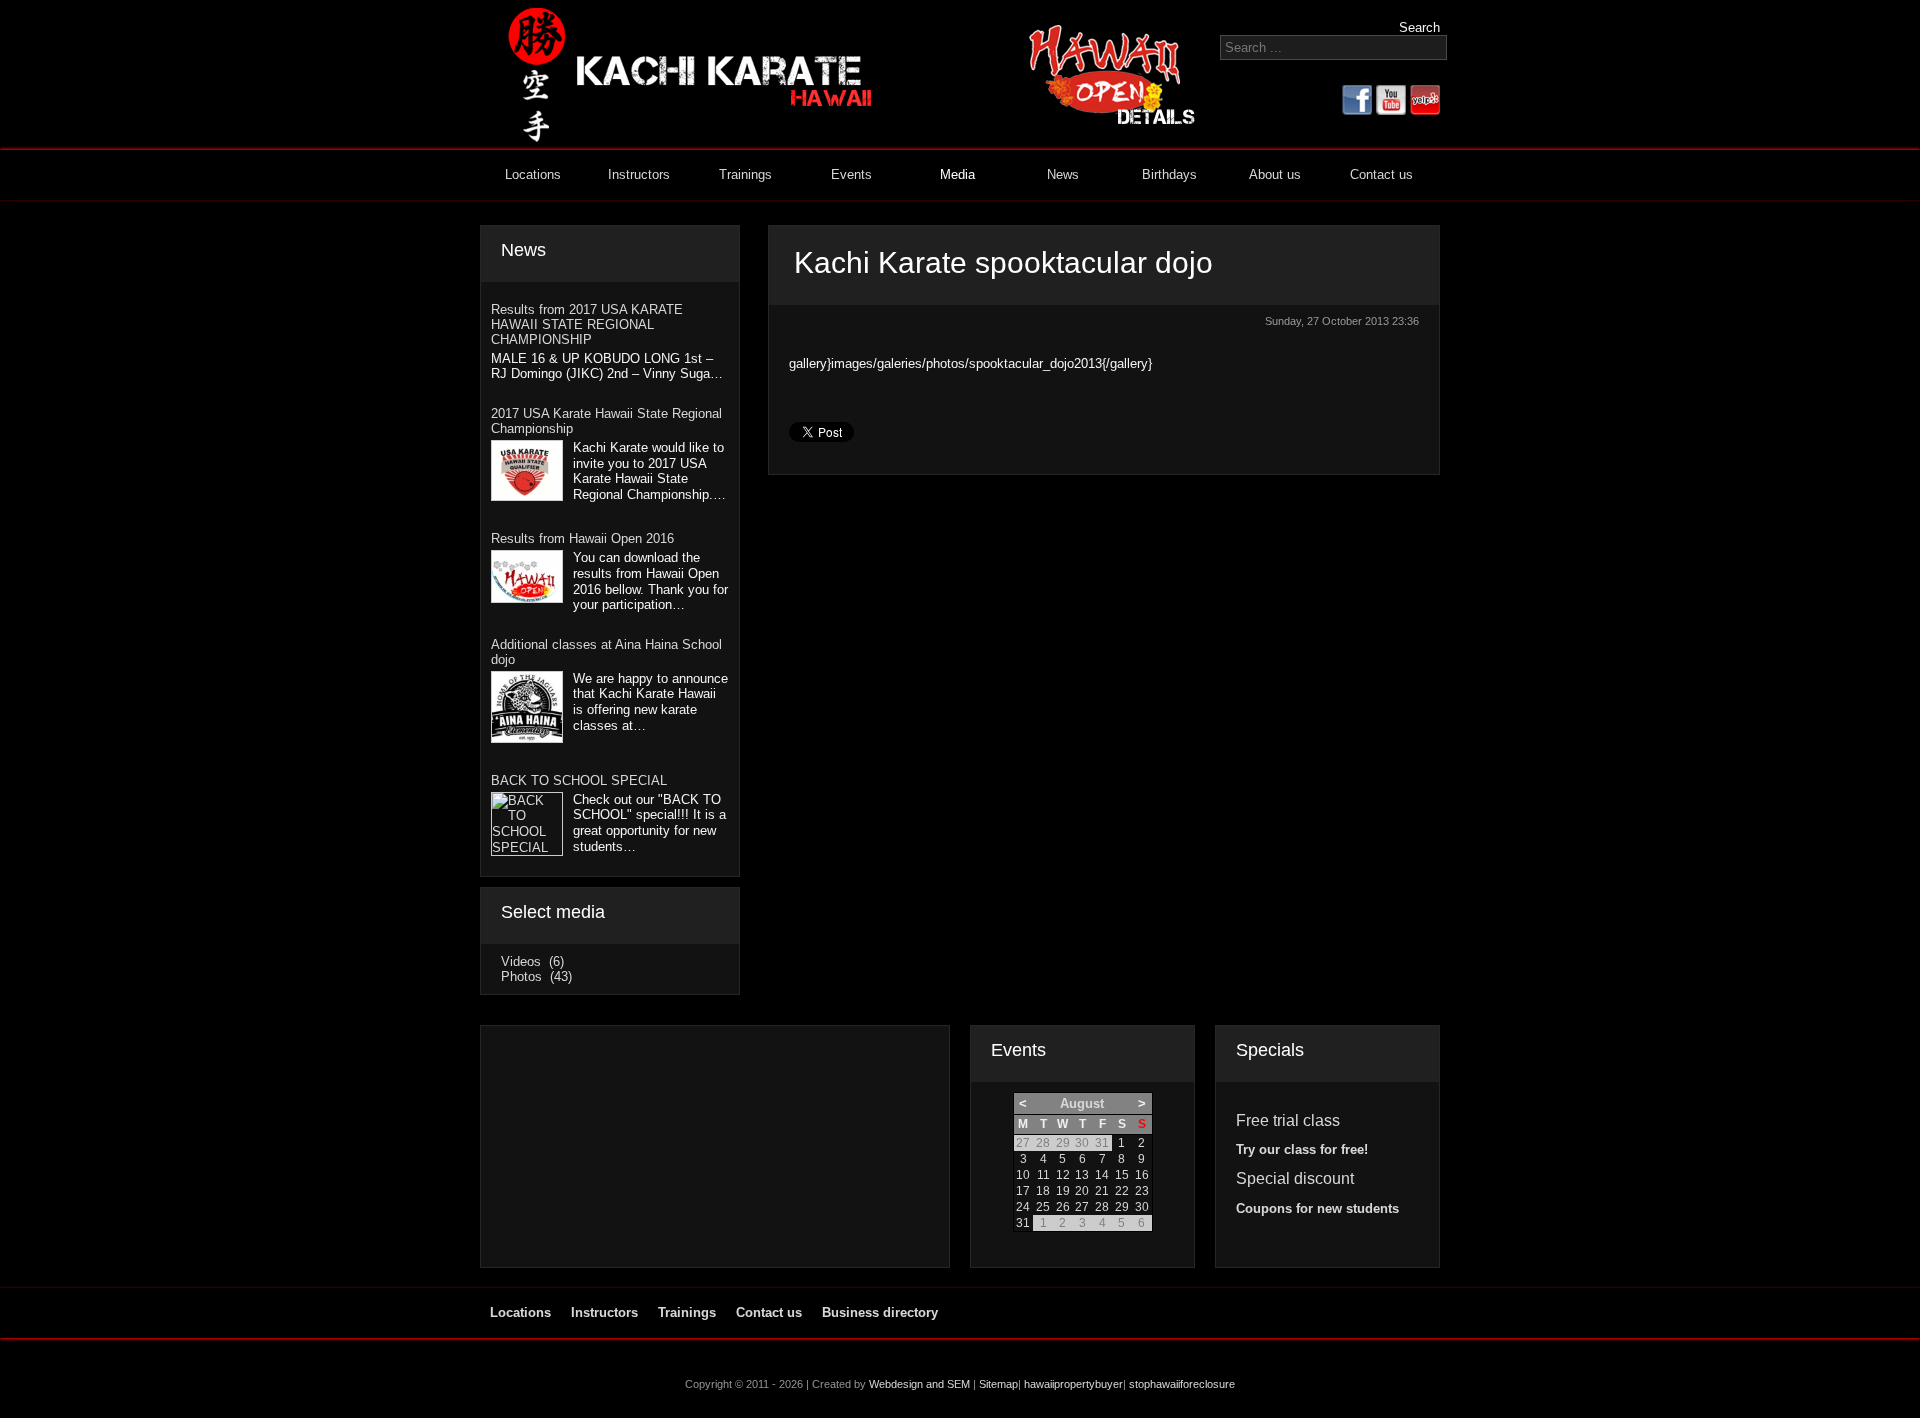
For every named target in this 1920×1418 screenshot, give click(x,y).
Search (1419, 27)
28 (1102, 1207)
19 (1063, 1191)
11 (1043, 1175)
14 (1102, 1175)
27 (1082, 1207)
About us (1275, 174)
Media (957, 174)
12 (1063, 1175)
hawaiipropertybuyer (1073, 1384)
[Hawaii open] (1112, 120)
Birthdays (1169, 174)
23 (1142, 1191)
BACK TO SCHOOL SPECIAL (579, 780)
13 (1082, 1175)
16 (1142, 1175)
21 (1102, 1191)
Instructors (639, 174)
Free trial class (1288, 1120)
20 (1082, 1191)
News (1063, 174)
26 (1063, 1207)
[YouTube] (1391, 110)
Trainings (745, 174)
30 (1142, 1207)
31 (1023, 1223)
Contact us (1381, 174)
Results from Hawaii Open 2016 (582, 538)
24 (1023, 1207)
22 (1122, 1191)
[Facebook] (1357, 110)
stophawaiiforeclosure (1182, 1384)
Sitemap (998, 1384)
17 (1023, 1191)
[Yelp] (1425, 110)
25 (1043, 1207)
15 (1122, 1175)
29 (1122, 1207)
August (1082, 1103)
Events (851, 174)
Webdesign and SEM (919, 1384)
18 (1043, 1191)
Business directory (880, 1312)
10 (1023, 1175)
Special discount (1295, 1178)
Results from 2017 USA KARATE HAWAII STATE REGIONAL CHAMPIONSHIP (587, 324)
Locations (533, 174)
